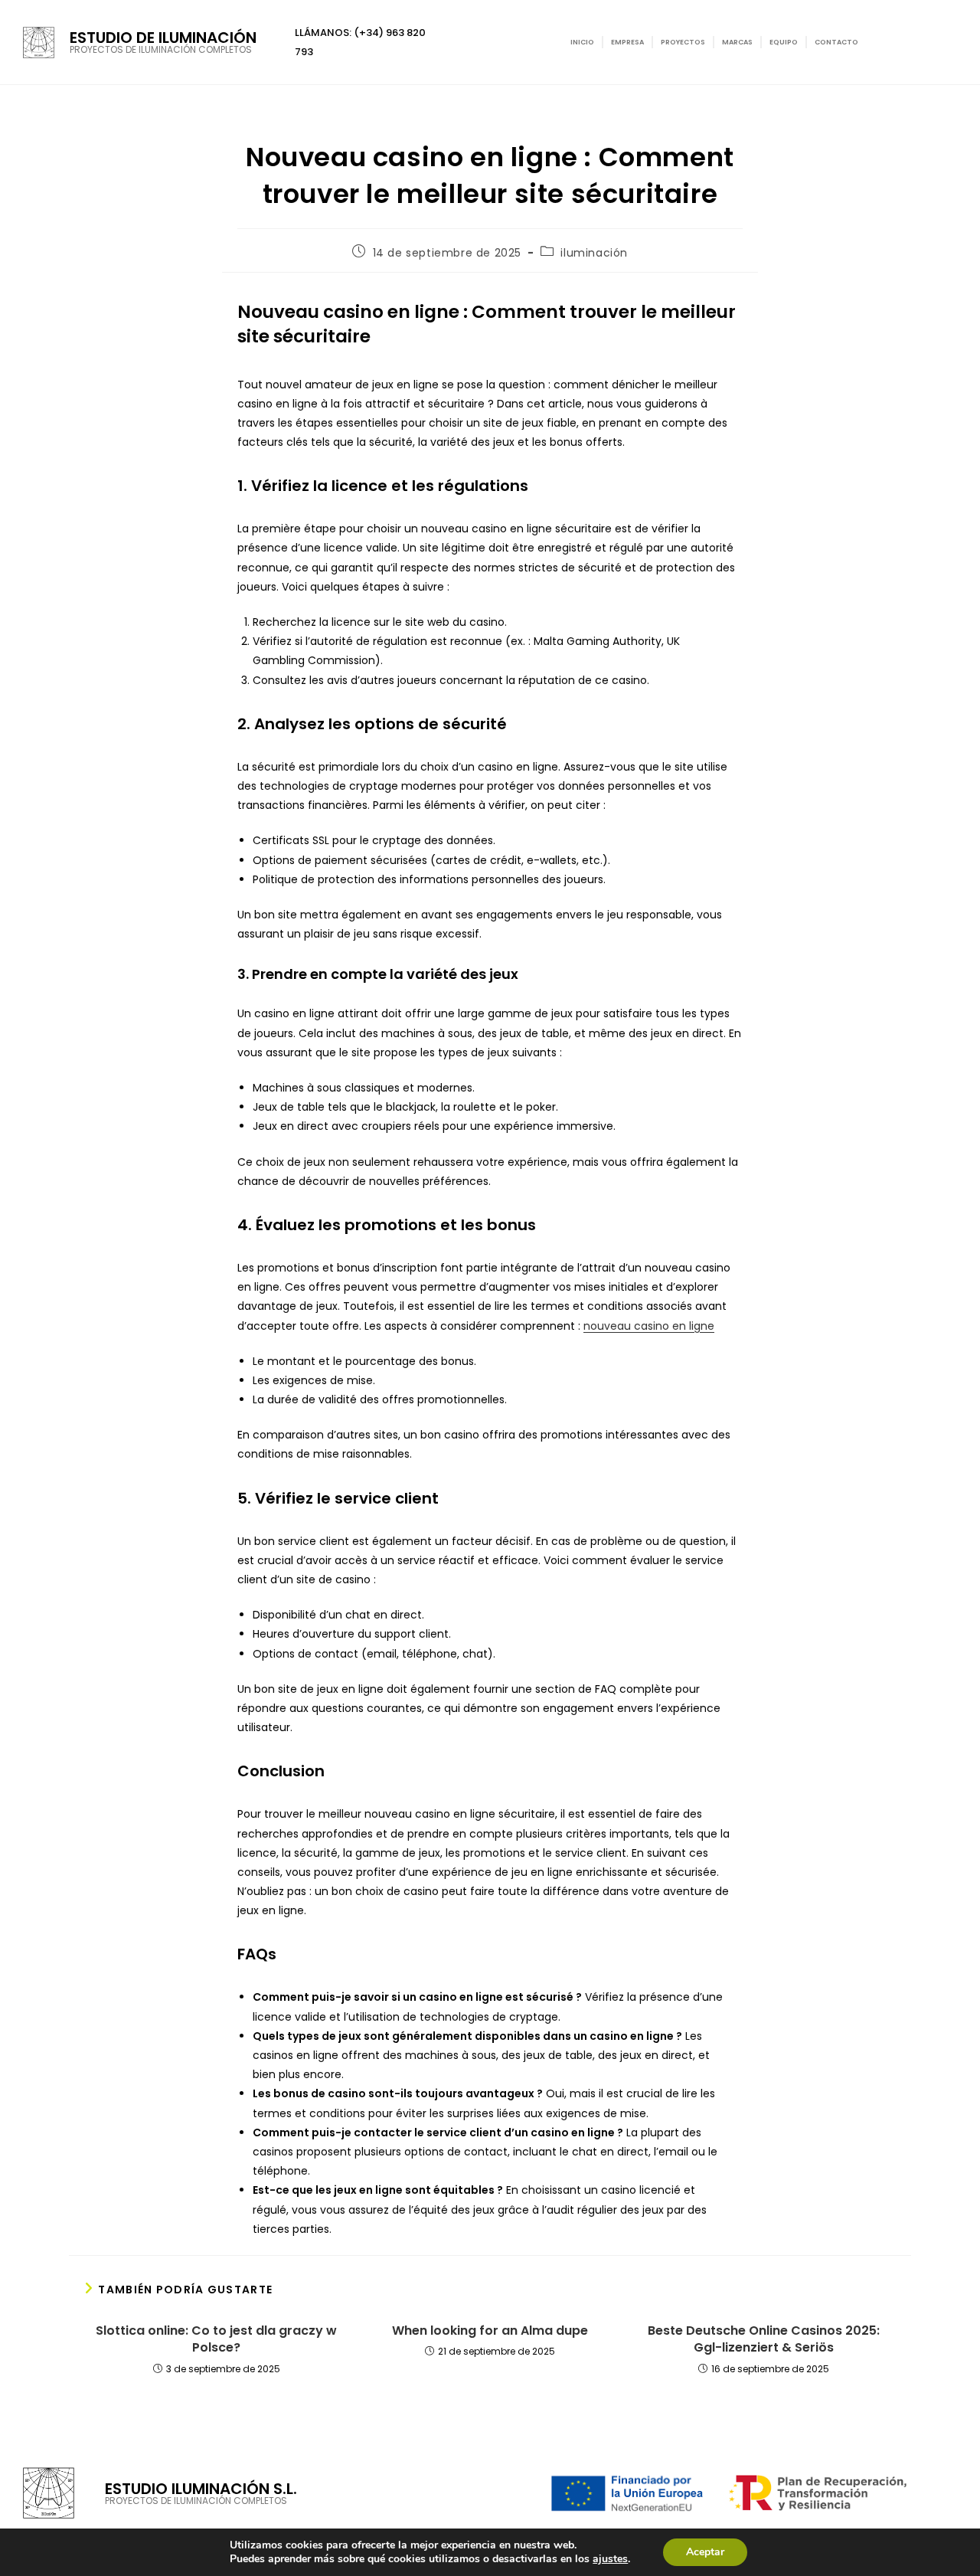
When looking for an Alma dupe (490, 2331)
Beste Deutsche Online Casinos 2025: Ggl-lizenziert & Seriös (764, 2339)
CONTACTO (836, 42)
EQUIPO (784, 42)
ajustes (610, 2559)
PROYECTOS (683, 42)
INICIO (582, 42)
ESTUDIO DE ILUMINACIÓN (163, 38)
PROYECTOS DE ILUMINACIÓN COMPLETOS (161, 49)
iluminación (594, 253)
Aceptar (705, 2552)
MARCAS (737, 42)
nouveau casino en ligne (649, 1326)
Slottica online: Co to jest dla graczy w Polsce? (216, 2339)
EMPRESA (627, 42)
